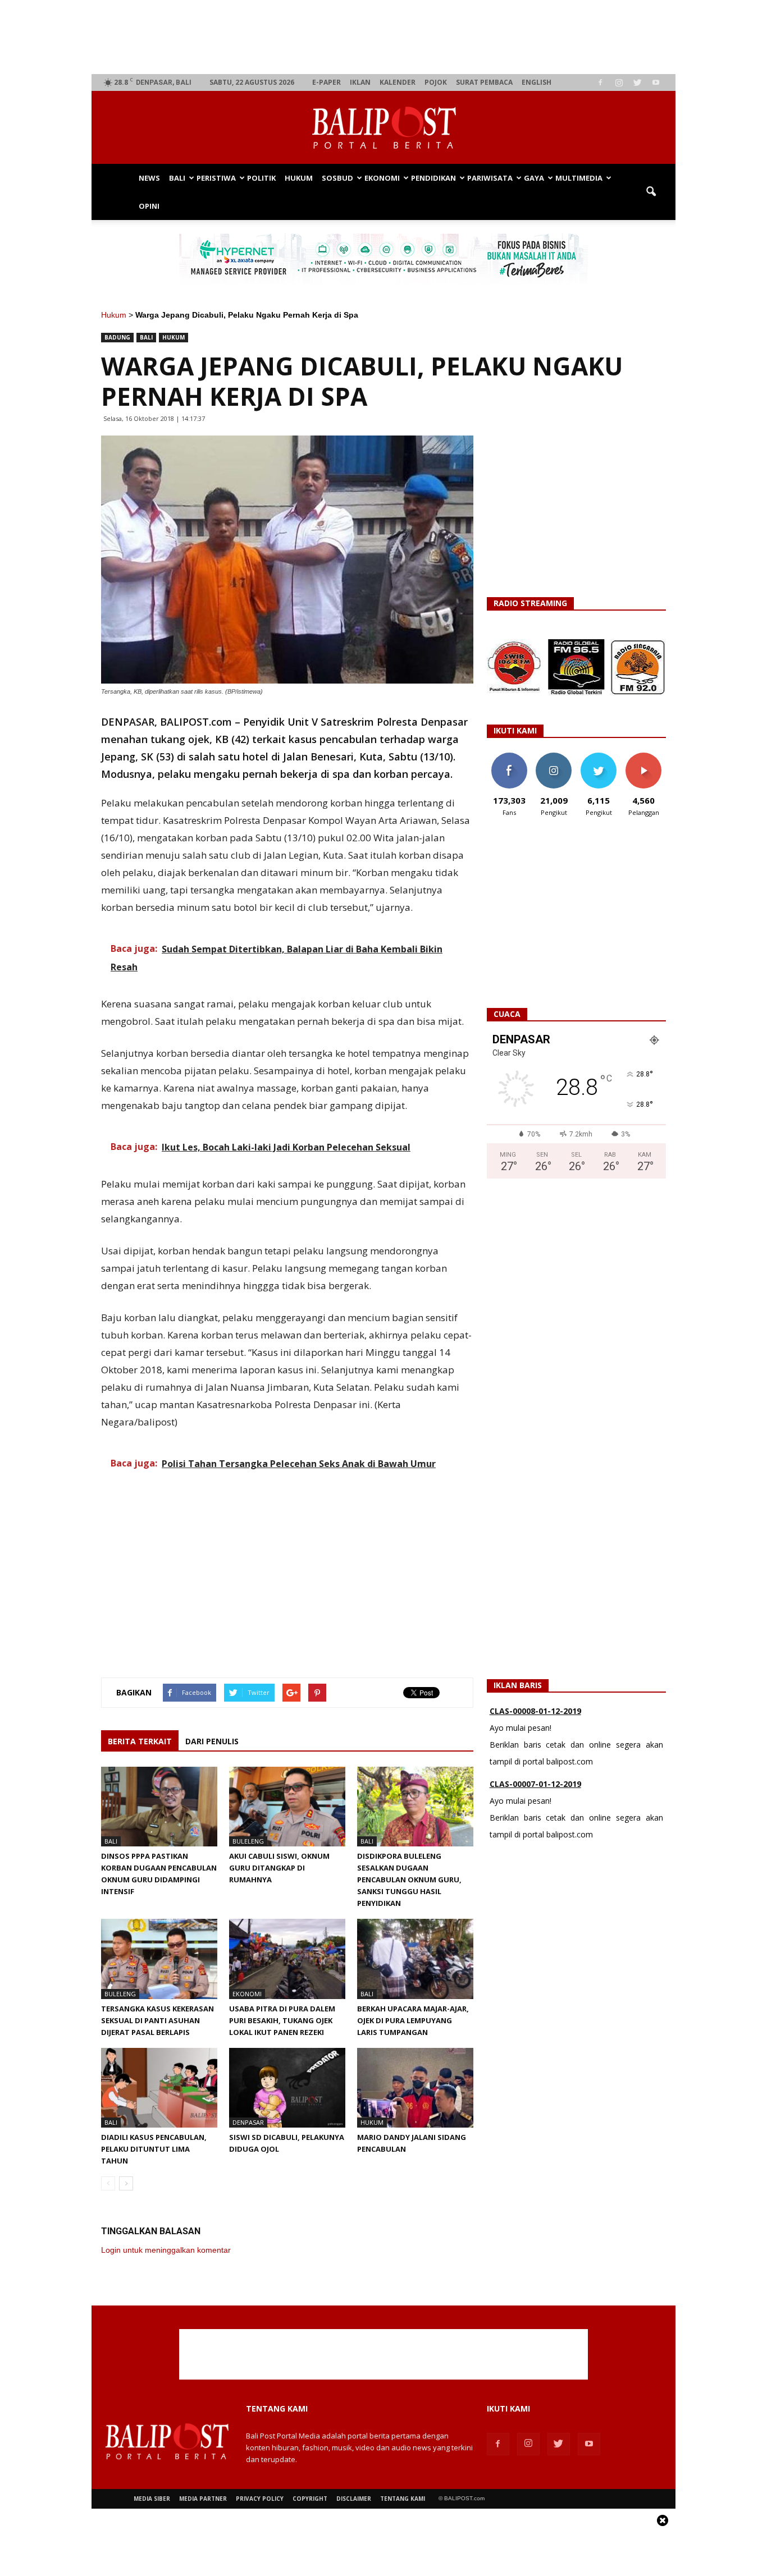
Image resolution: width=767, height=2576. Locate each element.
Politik (261, 178)
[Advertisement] (384, 37)
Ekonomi (382, 178)
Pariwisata (490, 178)
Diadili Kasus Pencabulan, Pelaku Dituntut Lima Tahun (154, 2149)
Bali (177, 178)
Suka (509, 757)
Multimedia (579, 178)
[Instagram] (619, 82)
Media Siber (152, 2499)
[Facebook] (600, 82)
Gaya (534, 178)
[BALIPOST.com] (383, 128)
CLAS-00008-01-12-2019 (535, 1711)
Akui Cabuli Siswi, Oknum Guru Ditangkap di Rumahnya (279, 1868)
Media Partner (203, 2499)
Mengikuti (554, 757)
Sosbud (337, 178)
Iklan (360, 82)
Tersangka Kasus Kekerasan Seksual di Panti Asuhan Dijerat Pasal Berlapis (157, 2020)
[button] (651, 192)
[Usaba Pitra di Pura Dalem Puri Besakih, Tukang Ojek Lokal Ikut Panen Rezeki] (287, 1959)
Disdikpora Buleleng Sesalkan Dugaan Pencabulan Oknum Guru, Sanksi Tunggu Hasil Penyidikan (409, 1880)
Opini (149, 206)
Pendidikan (433, 178)
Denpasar (248, 2122)
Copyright (310, 2499)
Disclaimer (354, 2499)
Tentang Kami (403, 2499)
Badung (117, 337)
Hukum (299, 178)
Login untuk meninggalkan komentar (166, 2250)
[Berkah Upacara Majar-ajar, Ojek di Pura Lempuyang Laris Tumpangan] (415, 1959)
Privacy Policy (260, 2499)
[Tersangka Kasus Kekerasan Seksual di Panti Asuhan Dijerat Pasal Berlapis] (159, 1959)
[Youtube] (656, 82)
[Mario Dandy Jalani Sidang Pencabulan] (415, 2088)
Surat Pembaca (484, 82)
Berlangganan (648, 757)
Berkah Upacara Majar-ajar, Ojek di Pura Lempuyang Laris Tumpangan (413, 2020)
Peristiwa (216, 178)
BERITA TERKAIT (140, 1741)
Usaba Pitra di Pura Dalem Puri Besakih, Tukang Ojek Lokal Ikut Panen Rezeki (282, 2020)
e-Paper (327, 82)
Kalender (398, 82)
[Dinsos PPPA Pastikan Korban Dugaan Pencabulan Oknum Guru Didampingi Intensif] (159, 1807)
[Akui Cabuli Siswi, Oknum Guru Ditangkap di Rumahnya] (287, 1807)
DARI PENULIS (212, 1741)
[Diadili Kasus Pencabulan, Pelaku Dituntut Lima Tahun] (159, 2088)
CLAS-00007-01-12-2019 (535, 1784)
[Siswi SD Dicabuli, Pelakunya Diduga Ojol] (287, 2088)
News (149, 178)
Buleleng (248, 1841)
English (537, 82)
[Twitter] (637, 82)
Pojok (436, 82)
